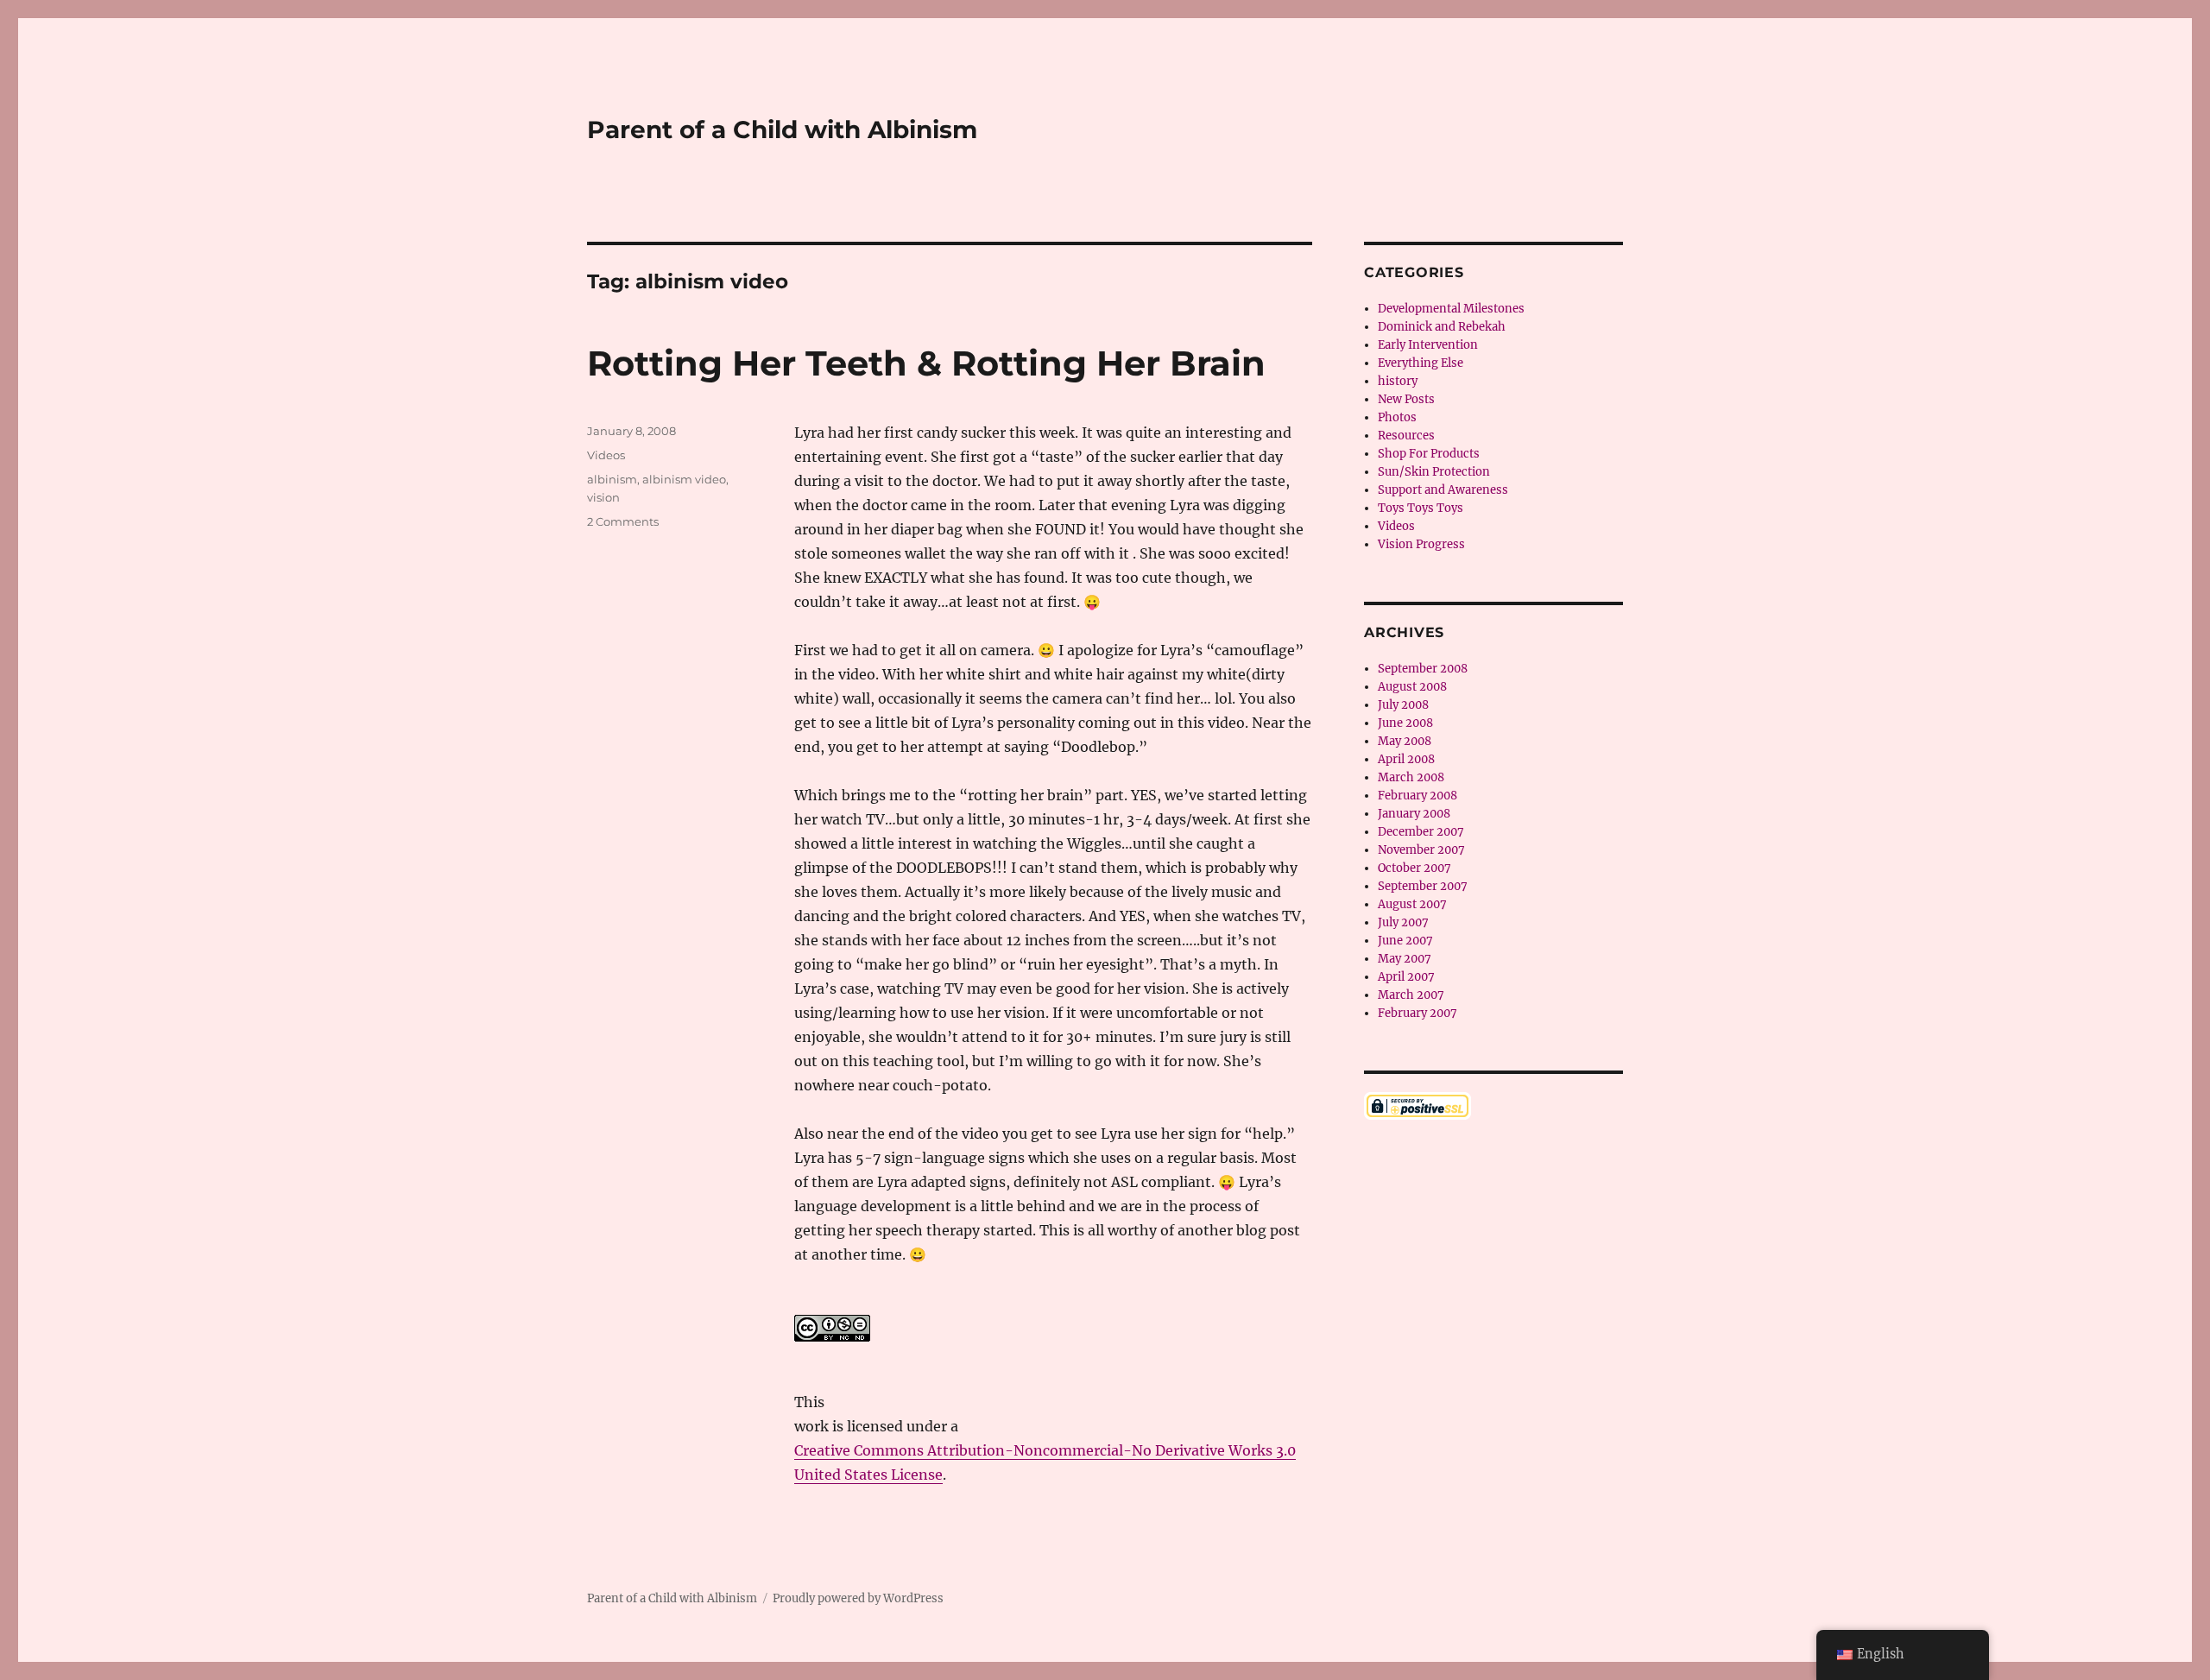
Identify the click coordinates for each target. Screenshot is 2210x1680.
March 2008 (1411, 777)
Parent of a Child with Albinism (782, 129)
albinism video (684, 479)
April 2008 (1406, 759)
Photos (1397, 417)
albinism (612, 479)
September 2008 (1423, 669)
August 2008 (1412, 687)
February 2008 (1418, 796)
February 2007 (1418, 1013)
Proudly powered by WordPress (858, 1598)
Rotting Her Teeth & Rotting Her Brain (926, 363)
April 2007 (1406, 977)
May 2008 (1405, 741)
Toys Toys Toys (1421, 508)
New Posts (1406, 399)
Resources (1406, 436)
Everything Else (1421, 363)
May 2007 (1405, 959)
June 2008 (1405, 723)
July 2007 (1403, 922)
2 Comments (623, 521)
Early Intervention (1428, 345)
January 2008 (1414, 814)
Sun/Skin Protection (1434, 472)
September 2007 (1423, 886)
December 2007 (1421, 832)
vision (603, 497)
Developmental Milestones (1451, 309)
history (1398, 381)
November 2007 (1421, 850)
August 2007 (1412, 904)
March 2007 (1411, 995)
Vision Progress (1421, 544)
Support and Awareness (1443, 490)
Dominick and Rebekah (1442, 327)
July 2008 (1403, 705)
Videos (606, 455)
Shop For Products (1429, 454)
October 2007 (1414, 868)
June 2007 (1405, 941)
